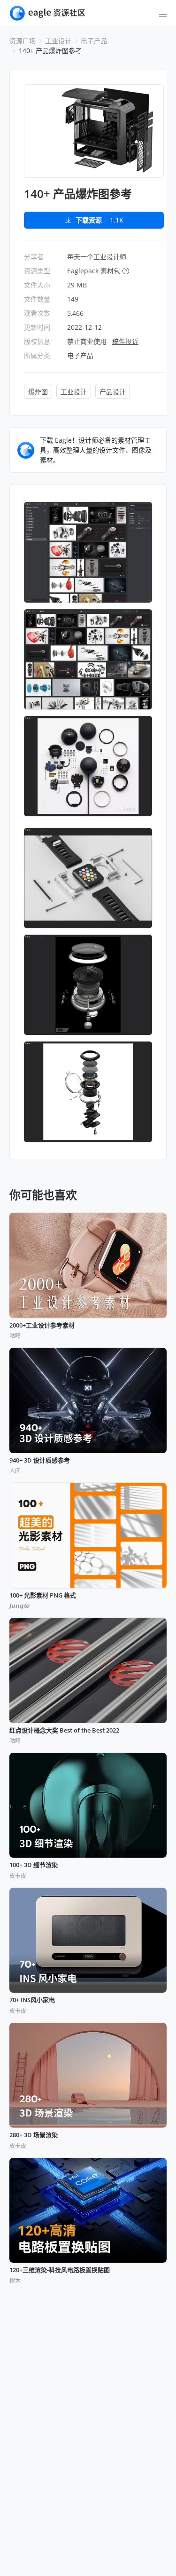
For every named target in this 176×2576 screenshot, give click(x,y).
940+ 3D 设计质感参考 (40, 1461)
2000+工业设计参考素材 (42, 1326)
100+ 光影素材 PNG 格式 (43, 1596)
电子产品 (94, 41)
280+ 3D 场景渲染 (34, 2135)
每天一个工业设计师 (97, 257)
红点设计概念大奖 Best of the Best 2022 (64, 1731)
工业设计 (58, 41)
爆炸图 (38, 392)
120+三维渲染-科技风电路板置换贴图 (60, 2270)
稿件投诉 (125, 341)
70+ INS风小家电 (32, 2000)
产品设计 (113, 392)
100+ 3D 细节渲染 (34, 1865)
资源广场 (23, 41)
